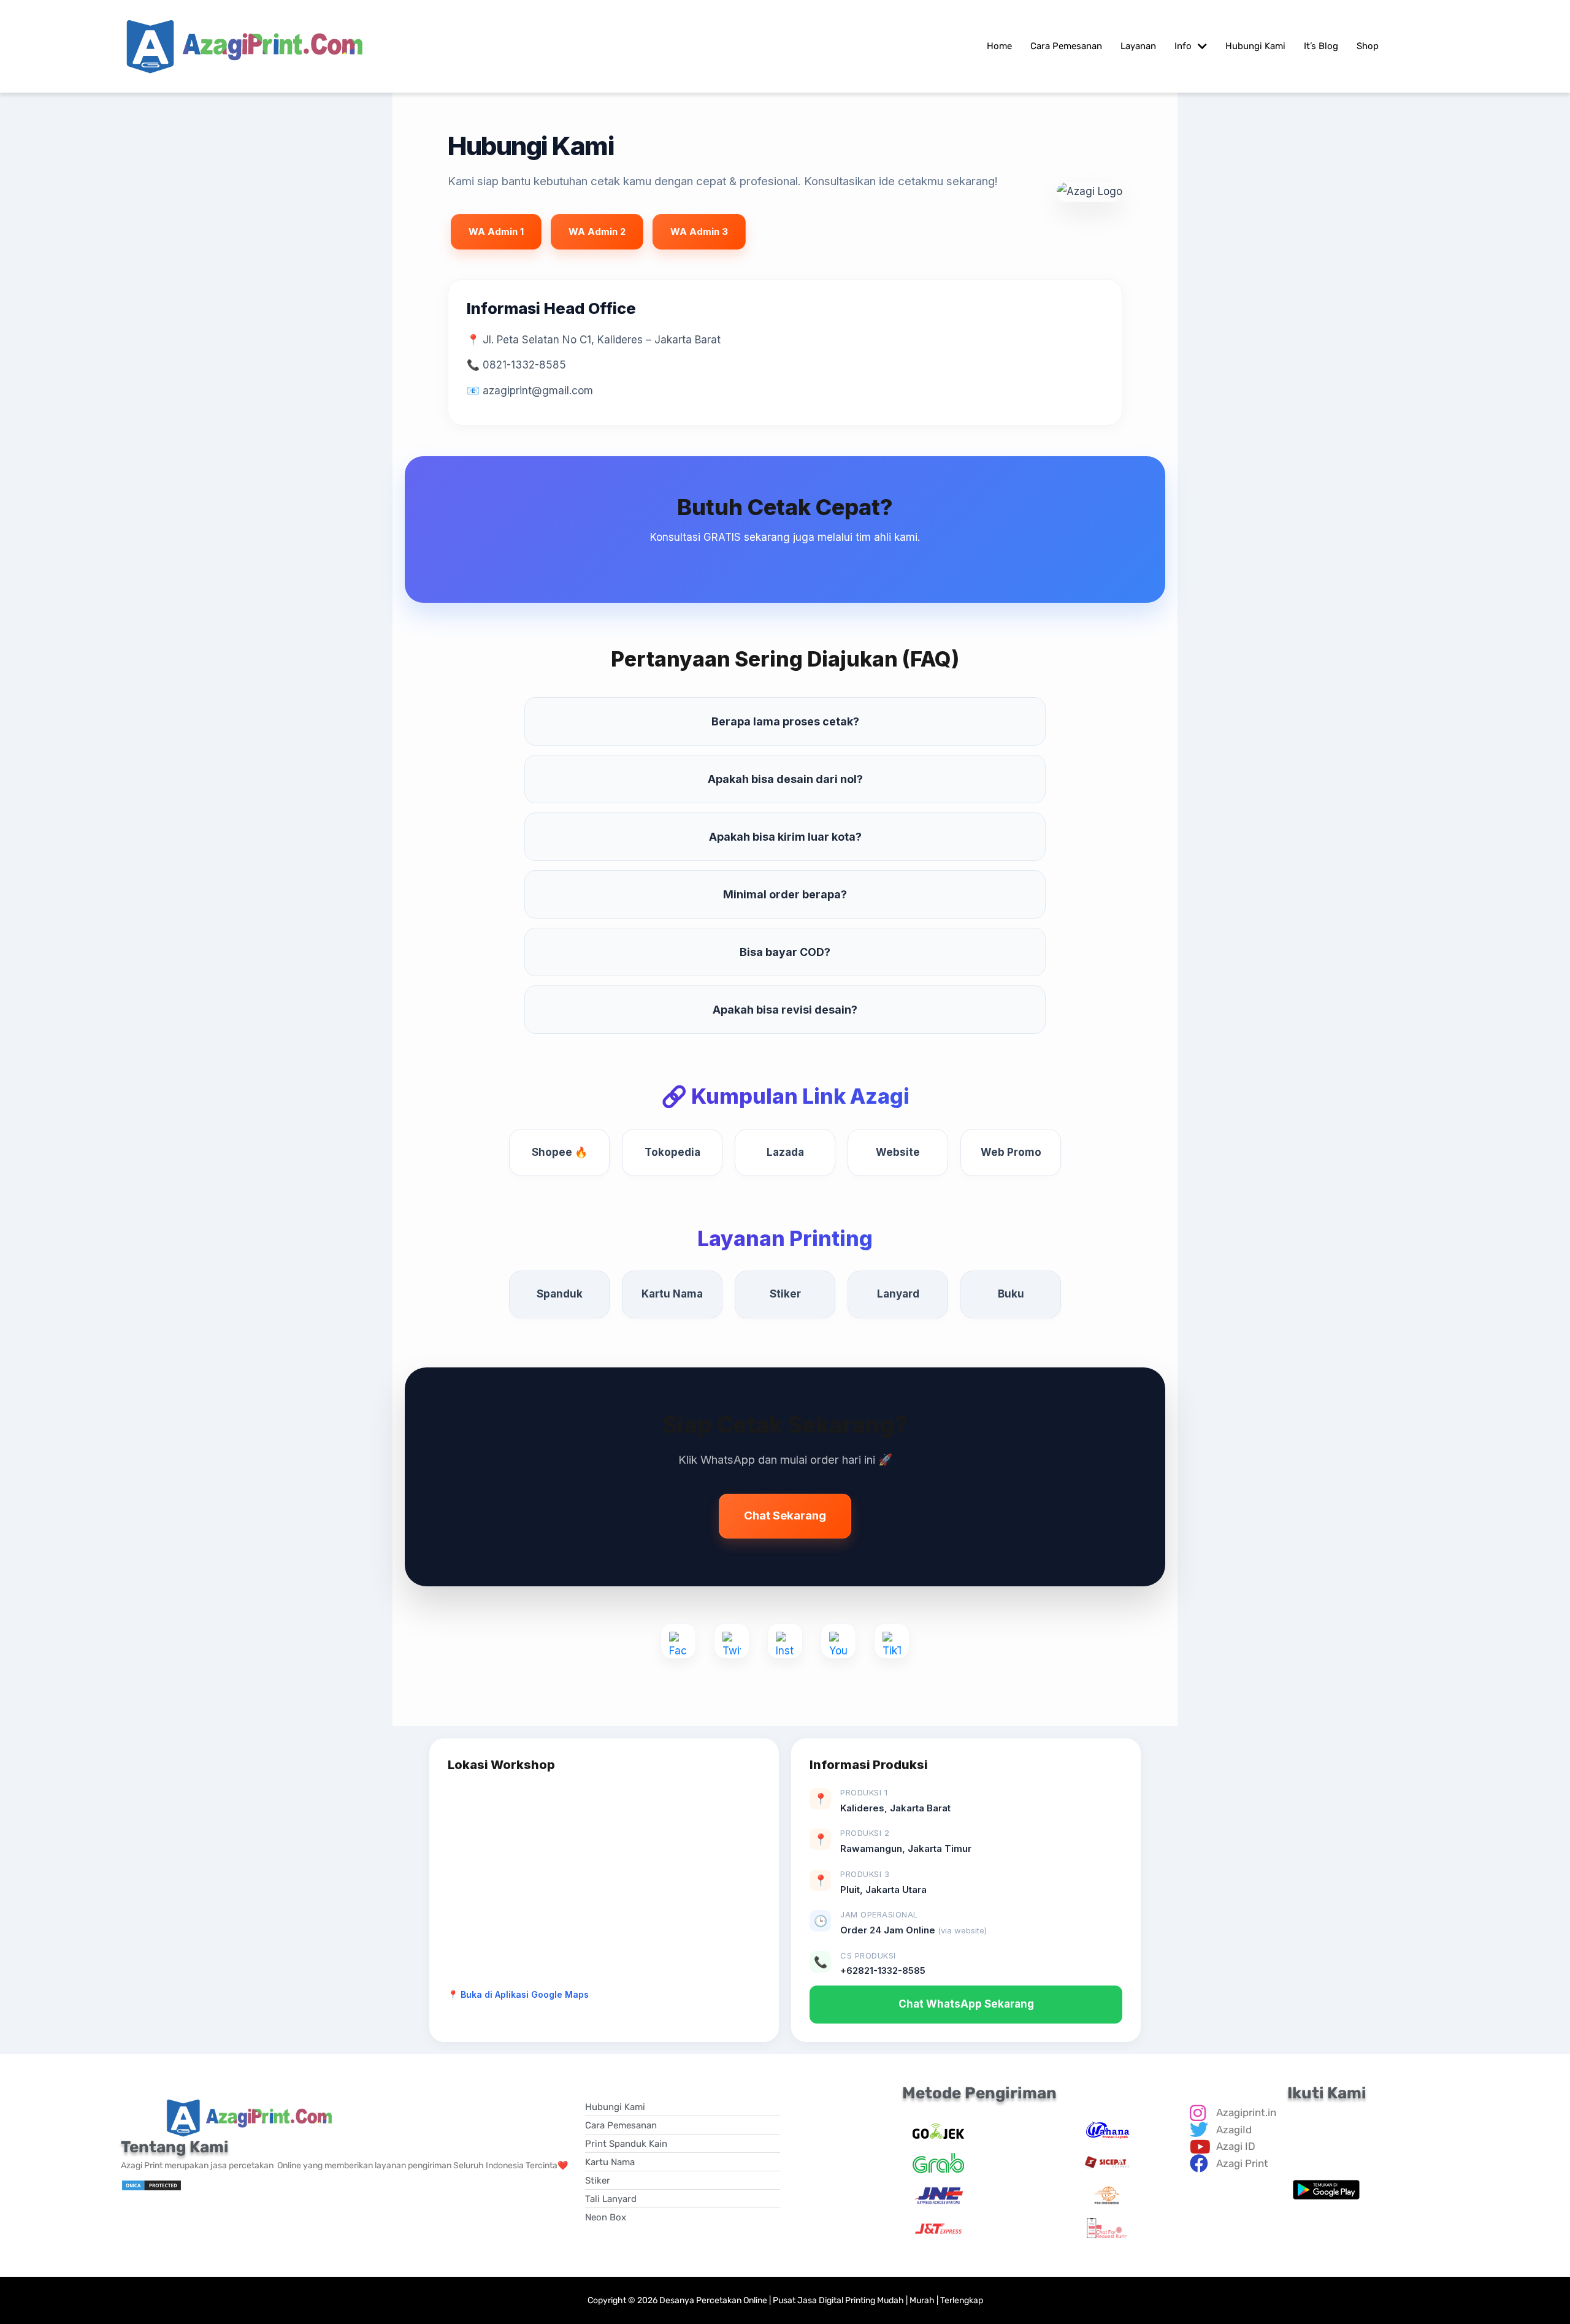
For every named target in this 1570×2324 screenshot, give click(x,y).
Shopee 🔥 (560, 1152)
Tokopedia (672, 1152)
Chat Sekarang (785, 1516)
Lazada (785, 1152)
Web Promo (1011, 1152)
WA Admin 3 (699, 231)
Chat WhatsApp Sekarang (966, 2004)
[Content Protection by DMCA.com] (151, 2185)
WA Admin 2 (597, 231)
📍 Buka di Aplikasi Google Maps (518, 1994)
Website (898, 1152)
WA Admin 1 (496, 231)
